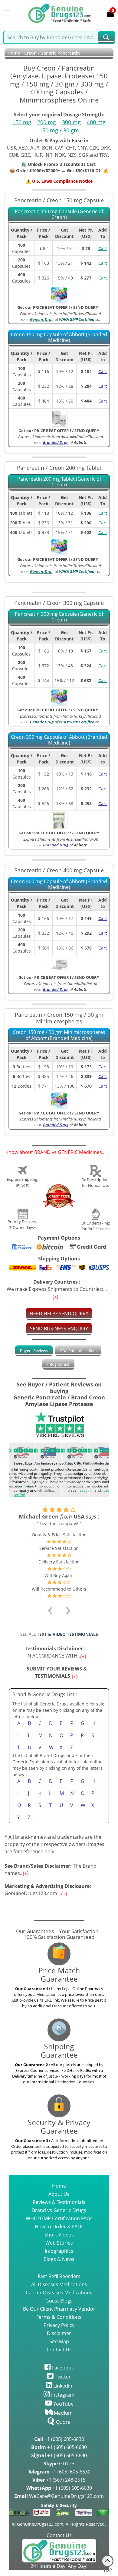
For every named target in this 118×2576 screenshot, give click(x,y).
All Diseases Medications (59, 2284)
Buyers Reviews (34, 1351)
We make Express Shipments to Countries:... (57, 1285)
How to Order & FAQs (59, 2227)
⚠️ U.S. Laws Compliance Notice (59, 181)
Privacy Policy (59, 2325)
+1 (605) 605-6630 (59, 2439)
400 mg (96, 122)
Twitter (62, 2377)
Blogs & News (59, 2259)
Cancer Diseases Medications (59, 2293)
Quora (63, 2422)
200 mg (47, 122)
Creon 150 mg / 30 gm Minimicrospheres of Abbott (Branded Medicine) (59, 1035)
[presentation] (12, 1469)
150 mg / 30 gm (59, 130)
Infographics (58, 1364)
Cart (103, 248)
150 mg (22, 122)
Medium (63, 2413)
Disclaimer (59, 2333)
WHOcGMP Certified (77, 319)
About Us (59, 2194)
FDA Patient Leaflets (78, 1351)
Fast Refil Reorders (59, 2276)
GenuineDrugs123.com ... (48, 1890)
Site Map (59, 2341)
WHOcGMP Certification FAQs (59, 2218)
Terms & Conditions (59, 2317)
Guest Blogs (59, 2301)
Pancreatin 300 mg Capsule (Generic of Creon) (59, 617)
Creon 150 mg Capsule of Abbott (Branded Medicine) (59, 338)
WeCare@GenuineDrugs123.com (59, 2496)
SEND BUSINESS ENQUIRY (59, 1329)
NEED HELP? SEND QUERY (59, 1313)
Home (14, 53)
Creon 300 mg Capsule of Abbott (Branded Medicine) (59, 740)
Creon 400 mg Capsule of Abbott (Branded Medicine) (59, 885)
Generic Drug (42, 319)
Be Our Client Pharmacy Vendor (59, 2309)
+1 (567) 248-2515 (59, 2480)
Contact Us (59, 2350)
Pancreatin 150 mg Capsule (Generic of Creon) (59, 215)
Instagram (62, 2395)
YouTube (63, 2404)
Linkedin (62, 2386)
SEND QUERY (86, 307)
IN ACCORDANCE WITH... (57, 1652)
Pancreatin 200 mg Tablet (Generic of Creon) (59, 482)
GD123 (59, 2464)
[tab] (34, 1351)
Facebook (62, 2368)
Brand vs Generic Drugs (59, 2210)
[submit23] (106, 37)
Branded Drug (56, 442)
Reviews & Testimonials (59, 2202)
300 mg (71, 122)
